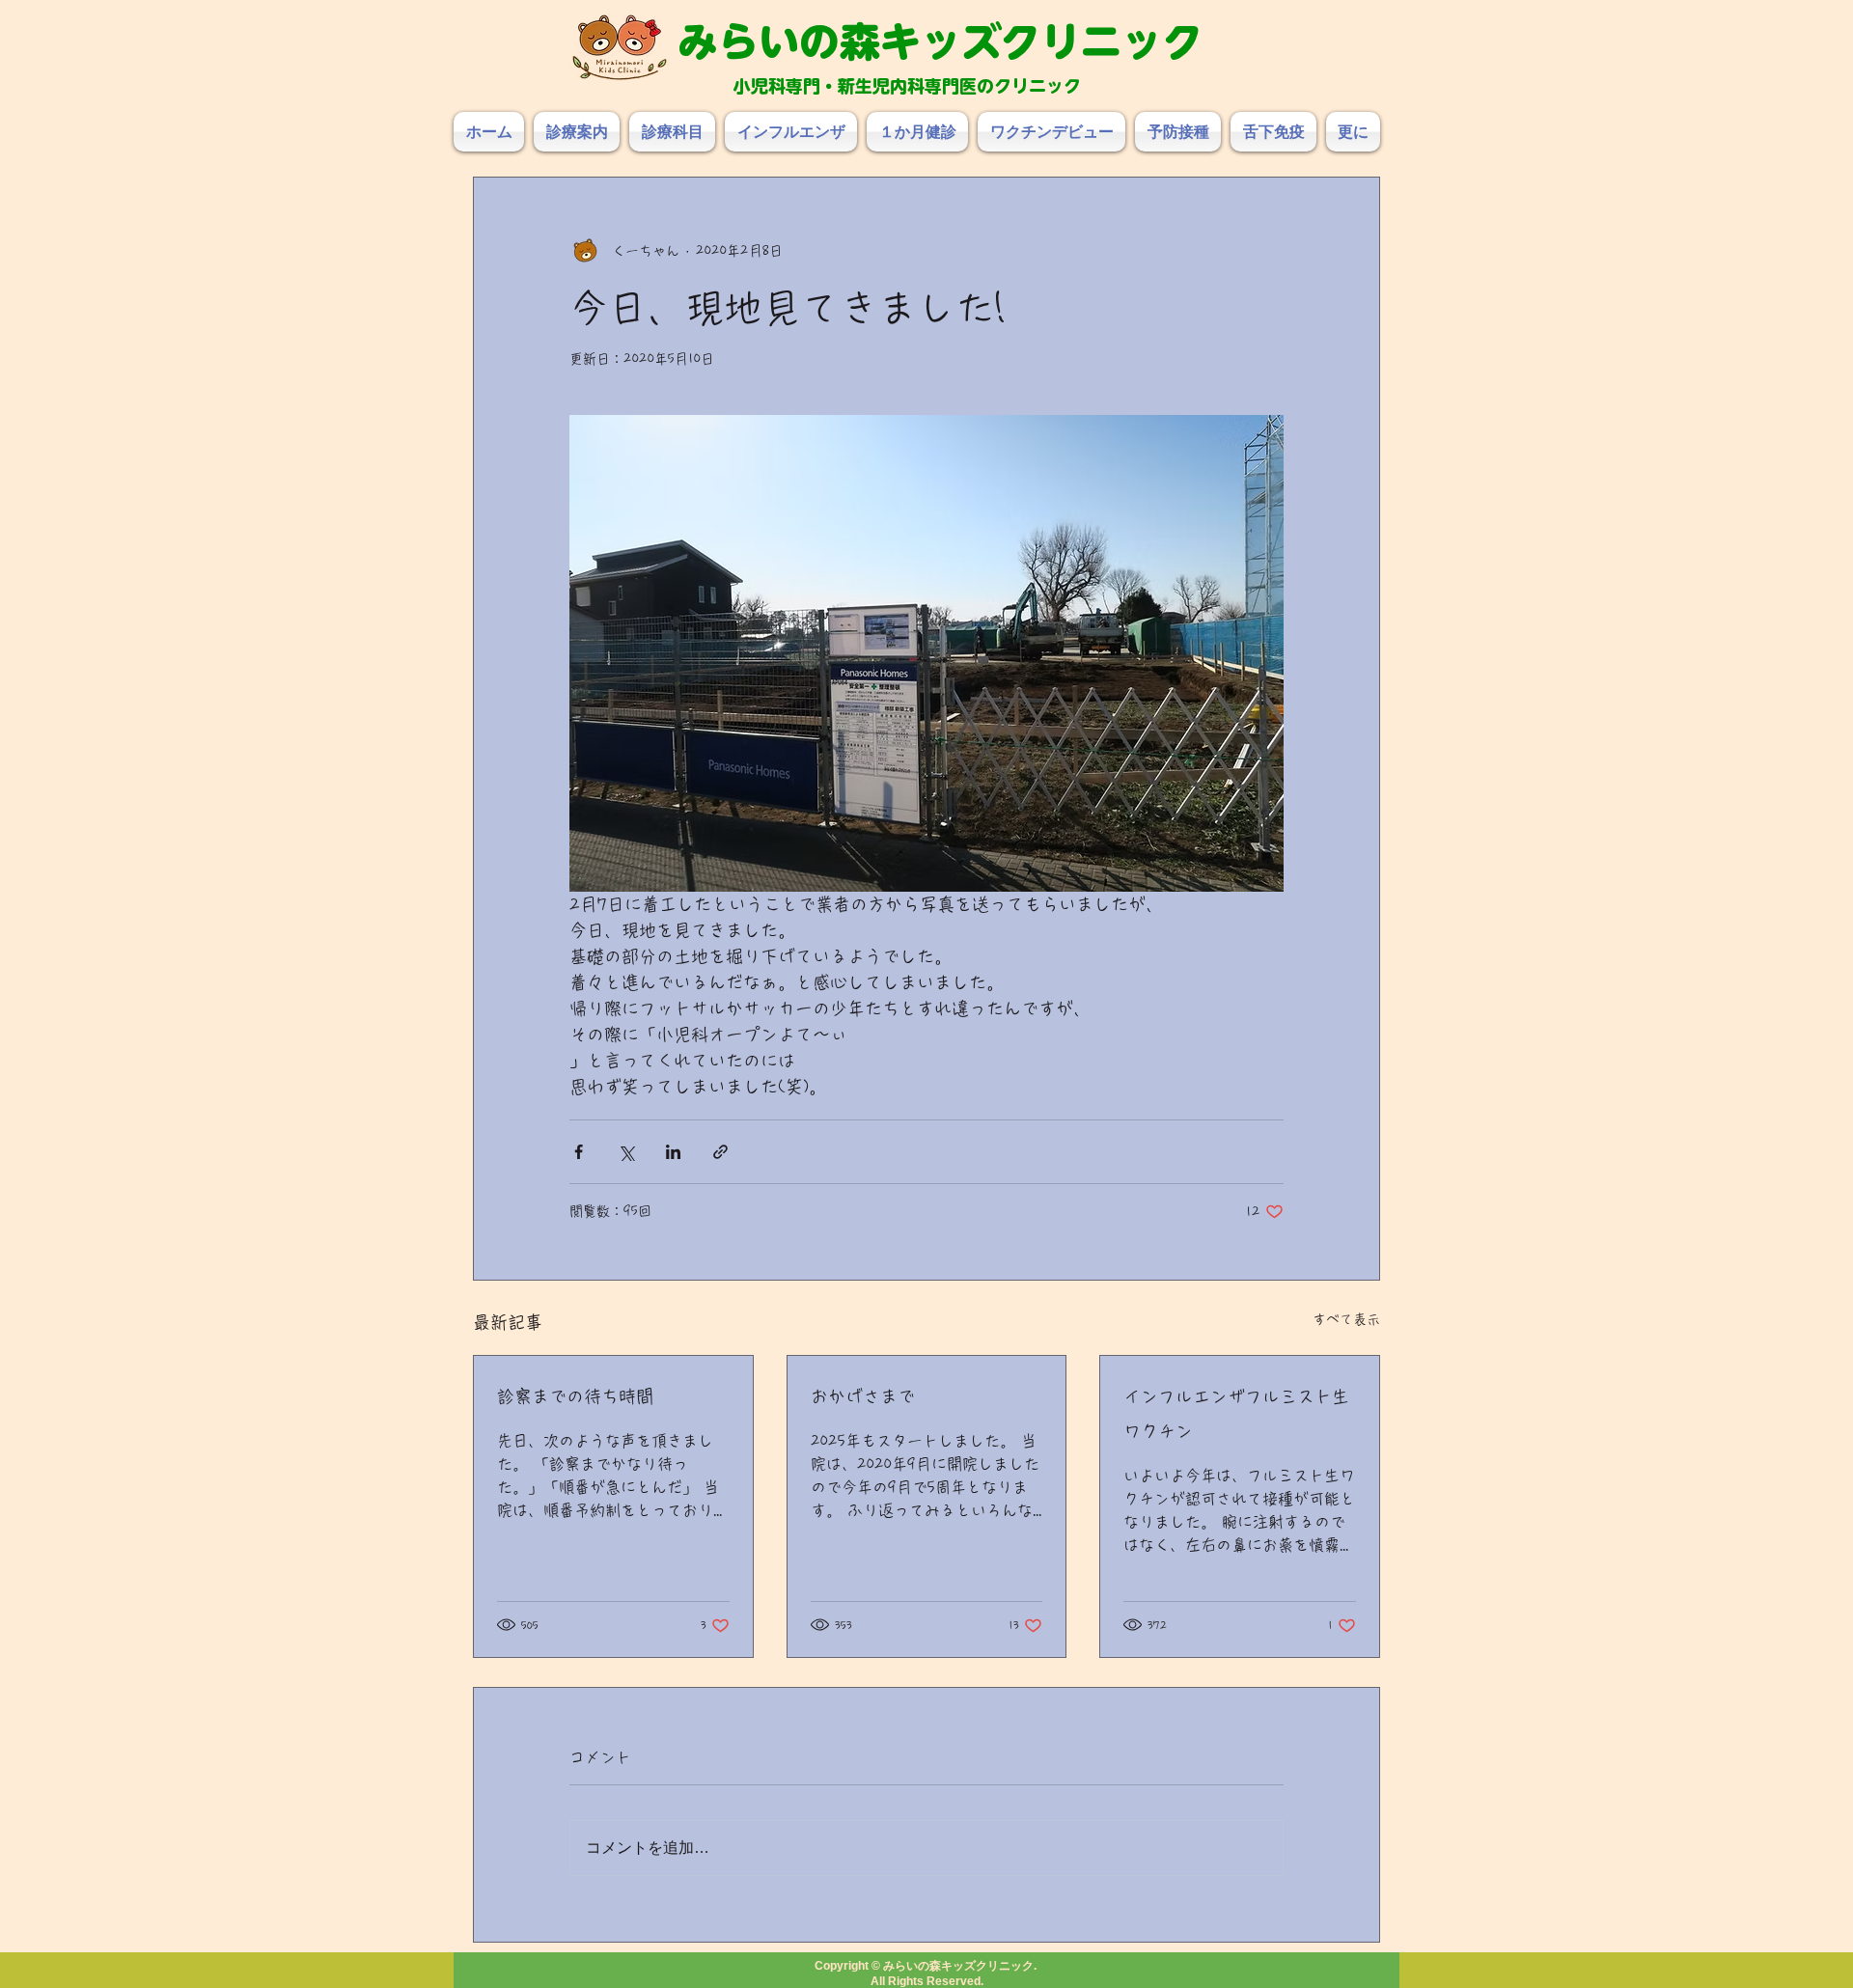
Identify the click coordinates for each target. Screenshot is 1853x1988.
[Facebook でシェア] (579, 1152)
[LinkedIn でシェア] (673, 1152)
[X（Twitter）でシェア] (626, 1152)
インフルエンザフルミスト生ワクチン (1236, 1414)
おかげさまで (863, 1396)
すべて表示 (1346, 1319)
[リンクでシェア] (720, 1152)
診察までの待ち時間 (575, 1396)
